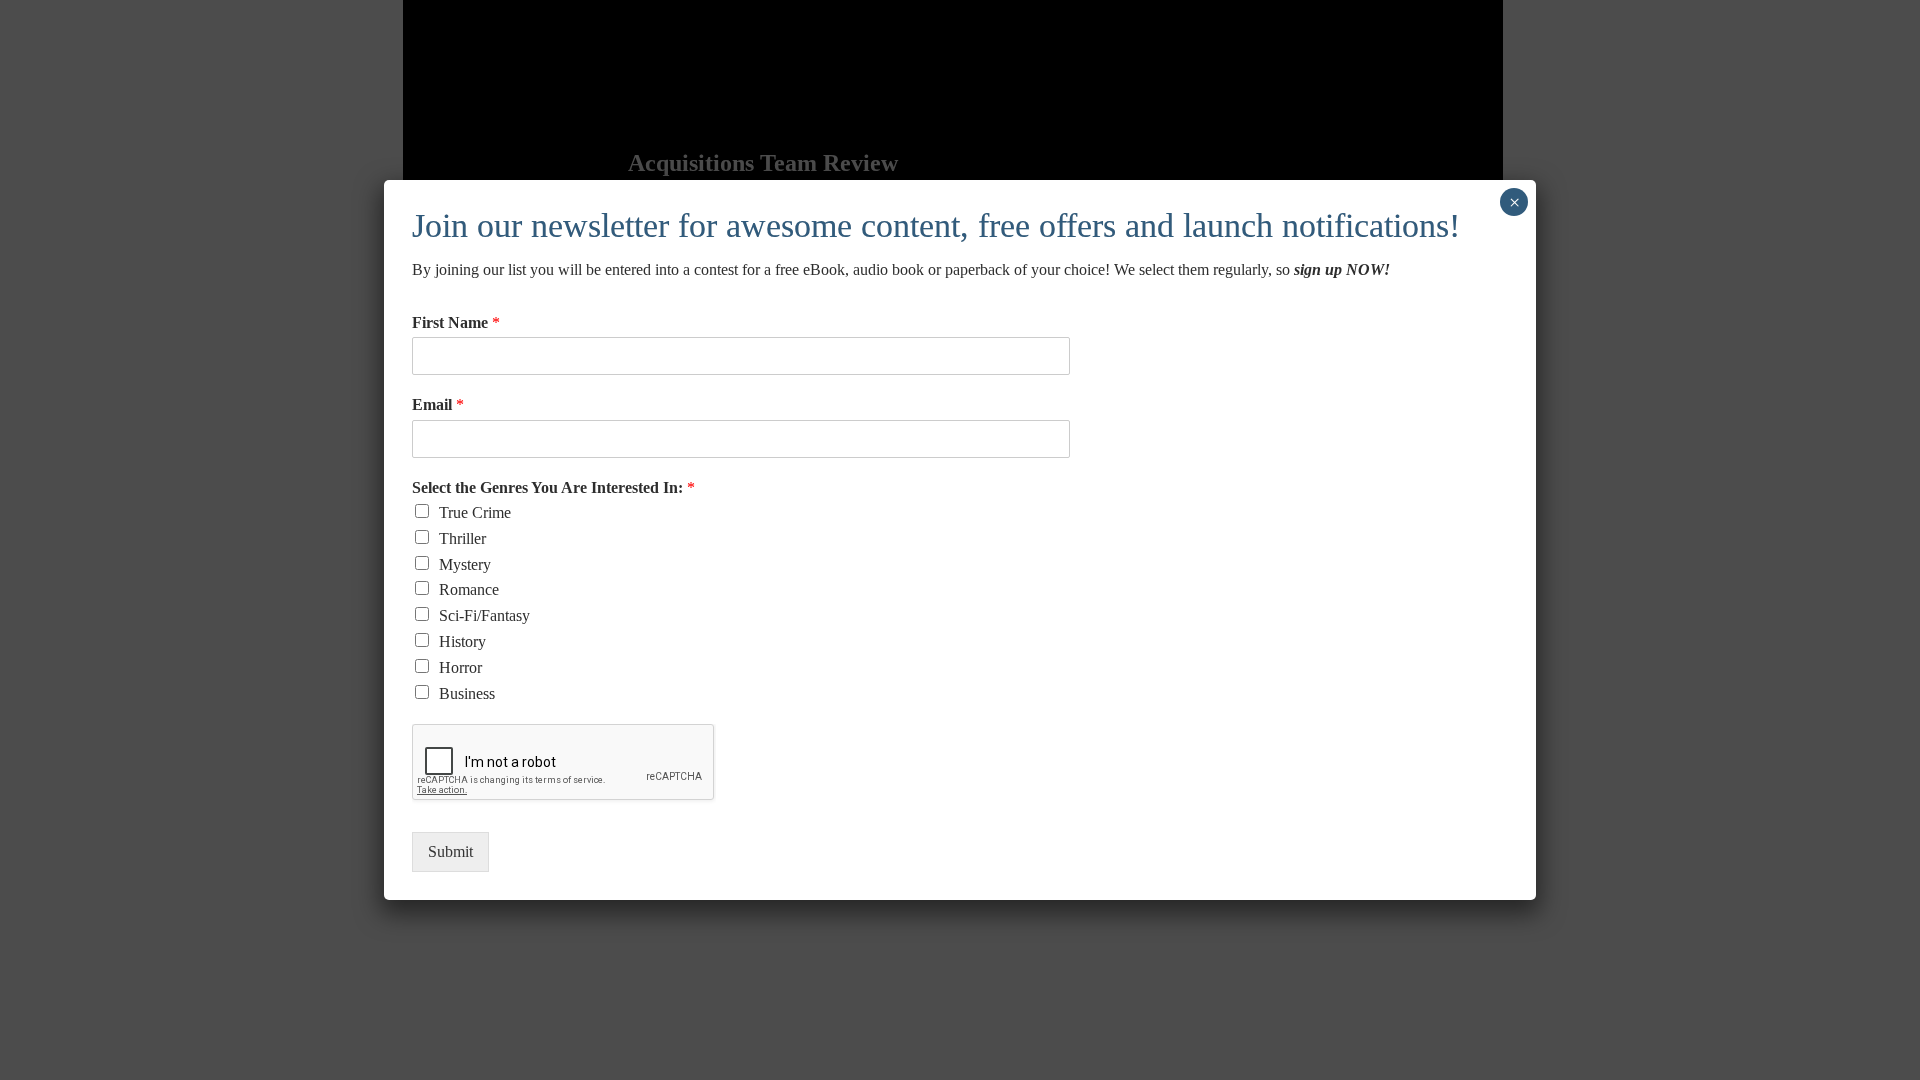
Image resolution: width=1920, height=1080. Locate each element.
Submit (450, 851)
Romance (469, 589)
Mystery (465, 564)
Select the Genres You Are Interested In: (553, 487)
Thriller (462, 538)
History (462, 641)
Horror (460, 667)
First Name (456, 322)
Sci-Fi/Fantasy (484, 615)
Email (438, 404)
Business (467, 693)
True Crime (475, 512)
